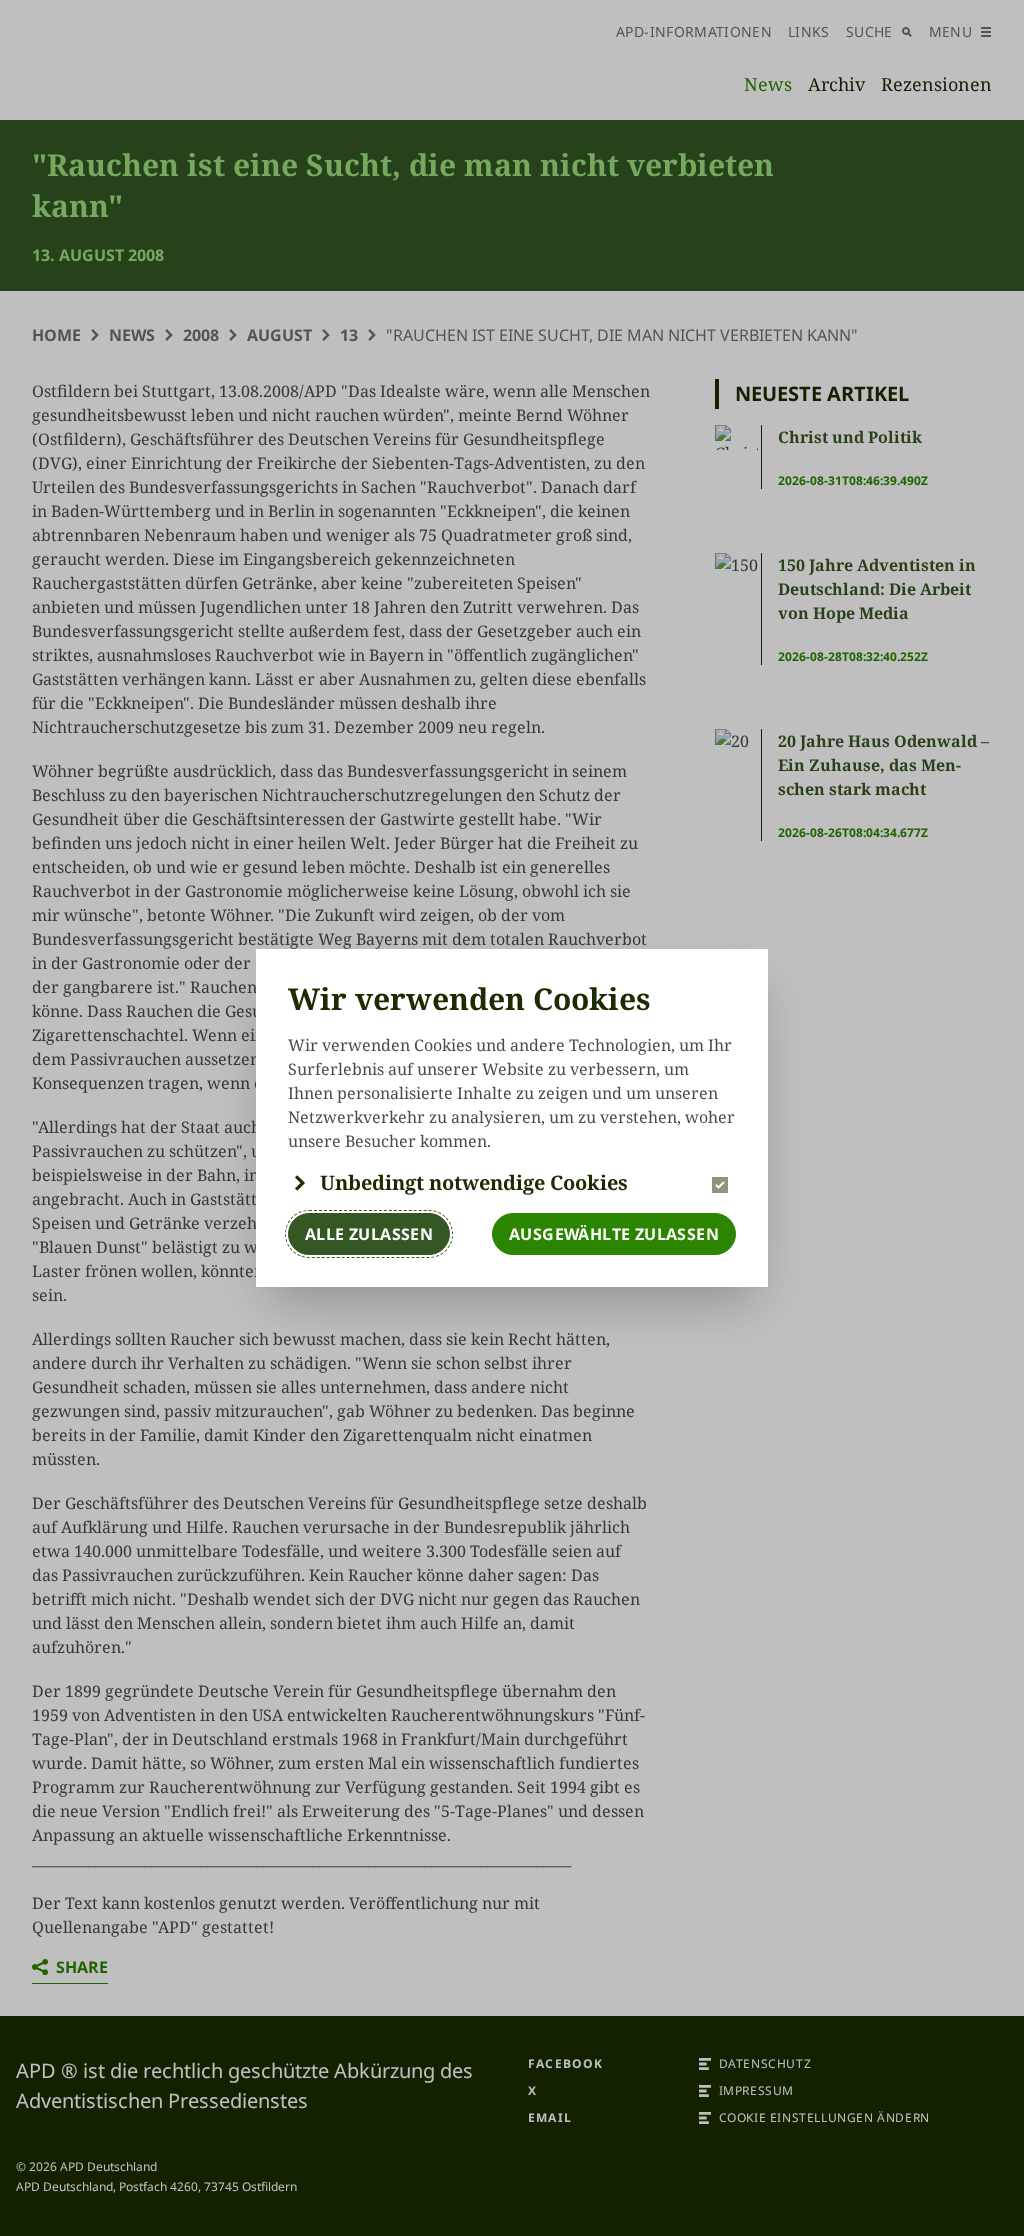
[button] (512, 1183)
